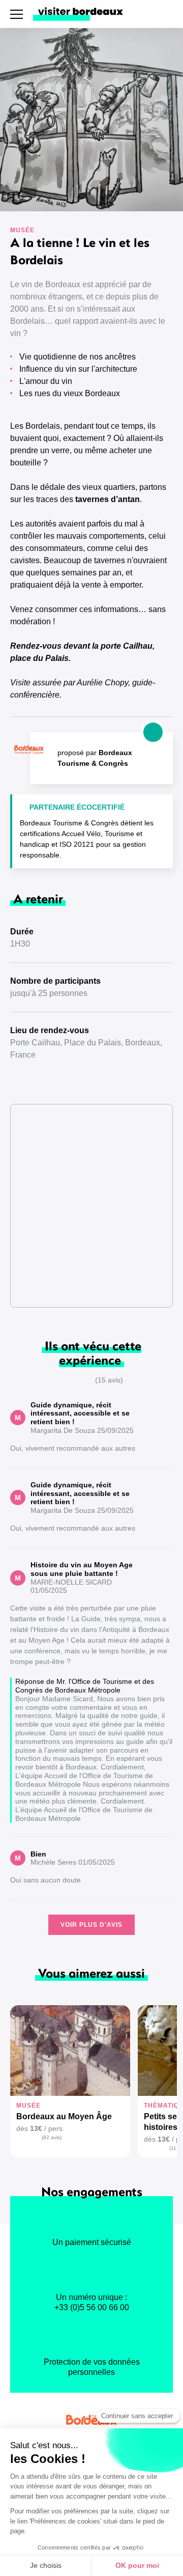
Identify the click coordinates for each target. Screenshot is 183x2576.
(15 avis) (109, 1380)
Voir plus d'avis (91, 1925)
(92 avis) (52, 2137)
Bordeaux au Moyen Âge (64, 2116)
